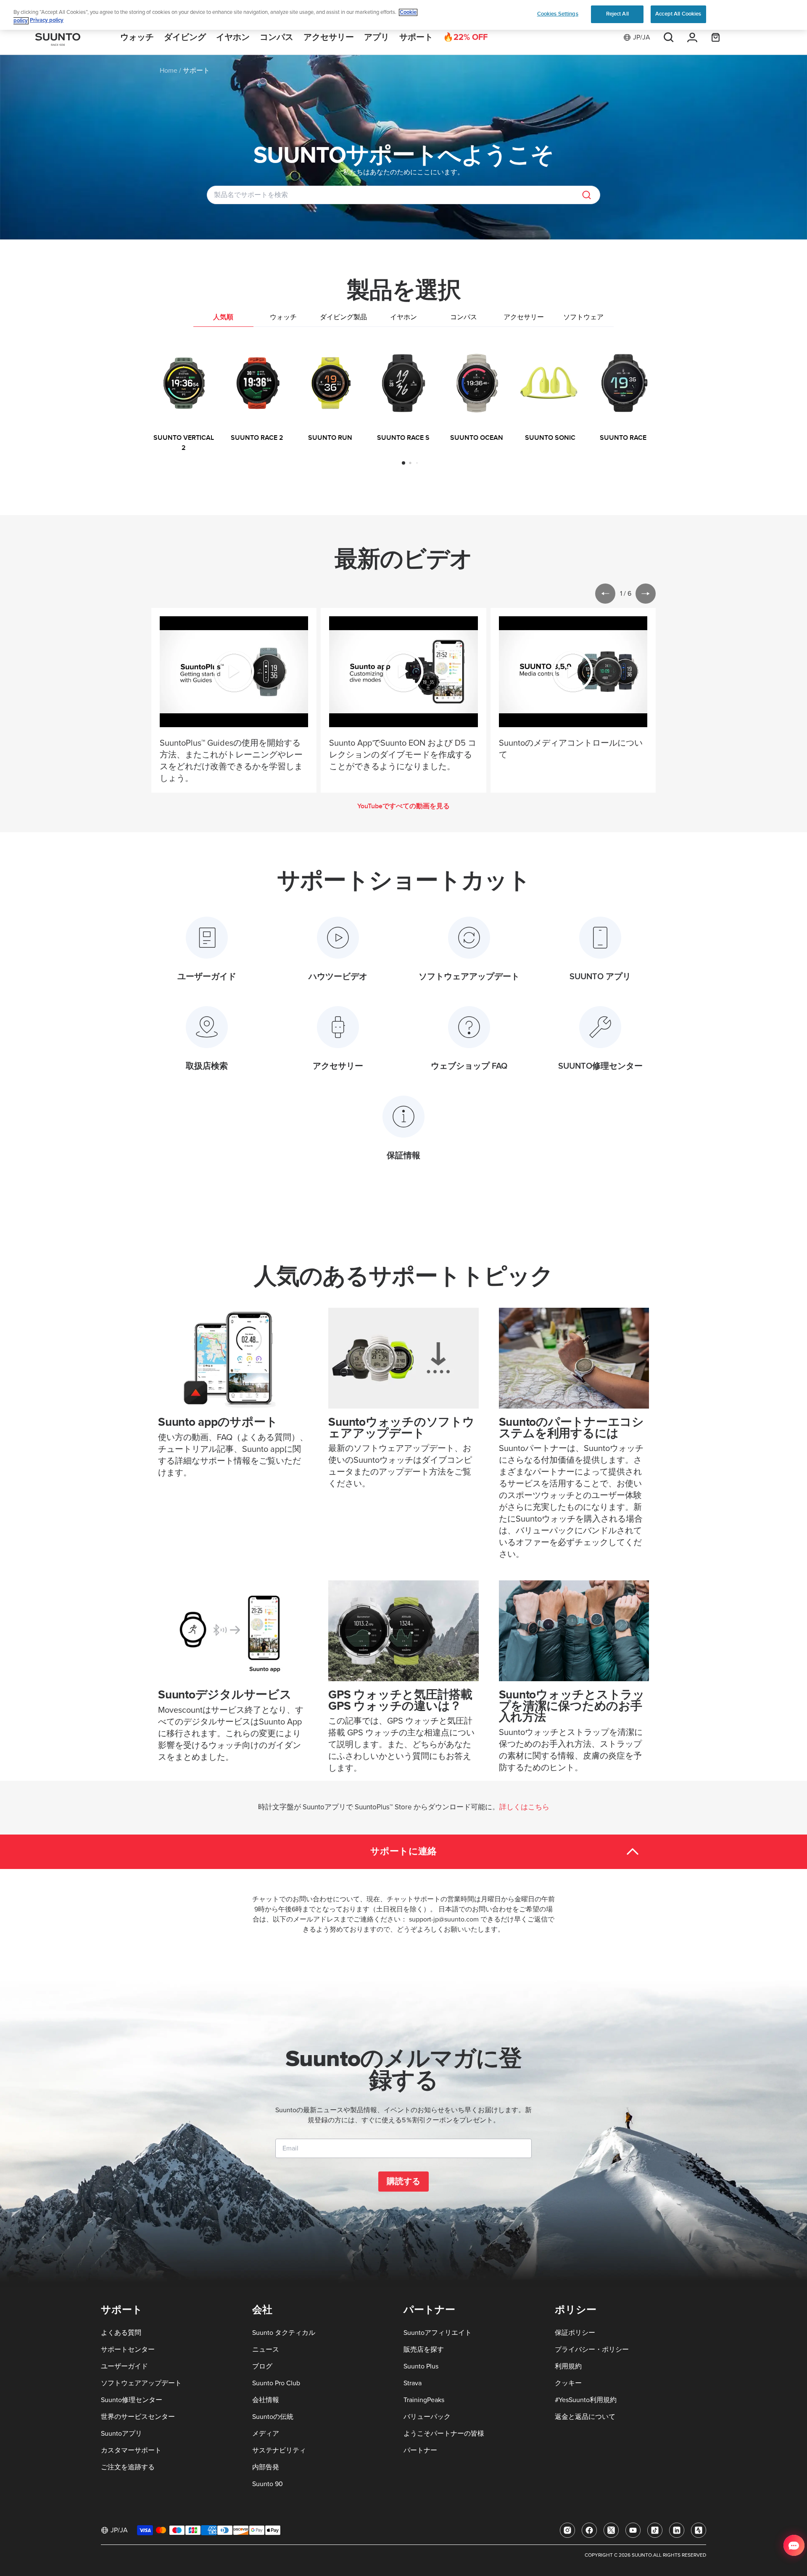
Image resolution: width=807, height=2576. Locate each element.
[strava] (699, 2530)
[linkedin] (677, 2530)
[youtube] (633, 2530)
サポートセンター (128, 2350)
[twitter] (611, 2530)
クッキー (568, 2383)
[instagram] (567, 2530)
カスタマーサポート (131, 2450)
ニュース (266, 2350)
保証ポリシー (575, 2333)
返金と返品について (585, 2417)
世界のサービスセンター (138, 2417)
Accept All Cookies (678, 14)
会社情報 (266, 2400)
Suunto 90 (268, 2484)
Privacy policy (47, 21)
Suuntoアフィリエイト (438, 2333)
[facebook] (589, 2530)
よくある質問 (121, 2333)
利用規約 (568, 2366)
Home (169, 71)
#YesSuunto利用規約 (586, 2400)
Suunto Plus (421, 2366)
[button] (403, 463)
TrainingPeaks (424, 2400)
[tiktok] (655, 2530)
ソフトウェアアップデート (141, 2383)
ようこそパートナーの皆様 (444, 2434)
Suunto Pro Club (276, 2383)
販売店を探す (424, 2350)
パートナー (420, 2450)
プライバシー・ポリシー (592, 2350)
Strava (413, 2383)
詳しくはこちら (524, 1807)
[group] (184, 398)
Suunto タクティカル (284, 2333)
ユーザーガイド (124, 2366)
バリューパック (427, 2417)
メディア (266, 2434)
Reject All (617, 14)
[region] (403, 15)
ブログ (262, 2366)
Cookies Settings (558, 14)
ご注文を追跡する (128, 2467)
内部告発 (266, 2467)
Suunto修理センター (132, 2400)
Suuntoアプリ (121, 2434)
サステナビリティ (279, 2450)
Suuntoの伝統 (273, 2417)
